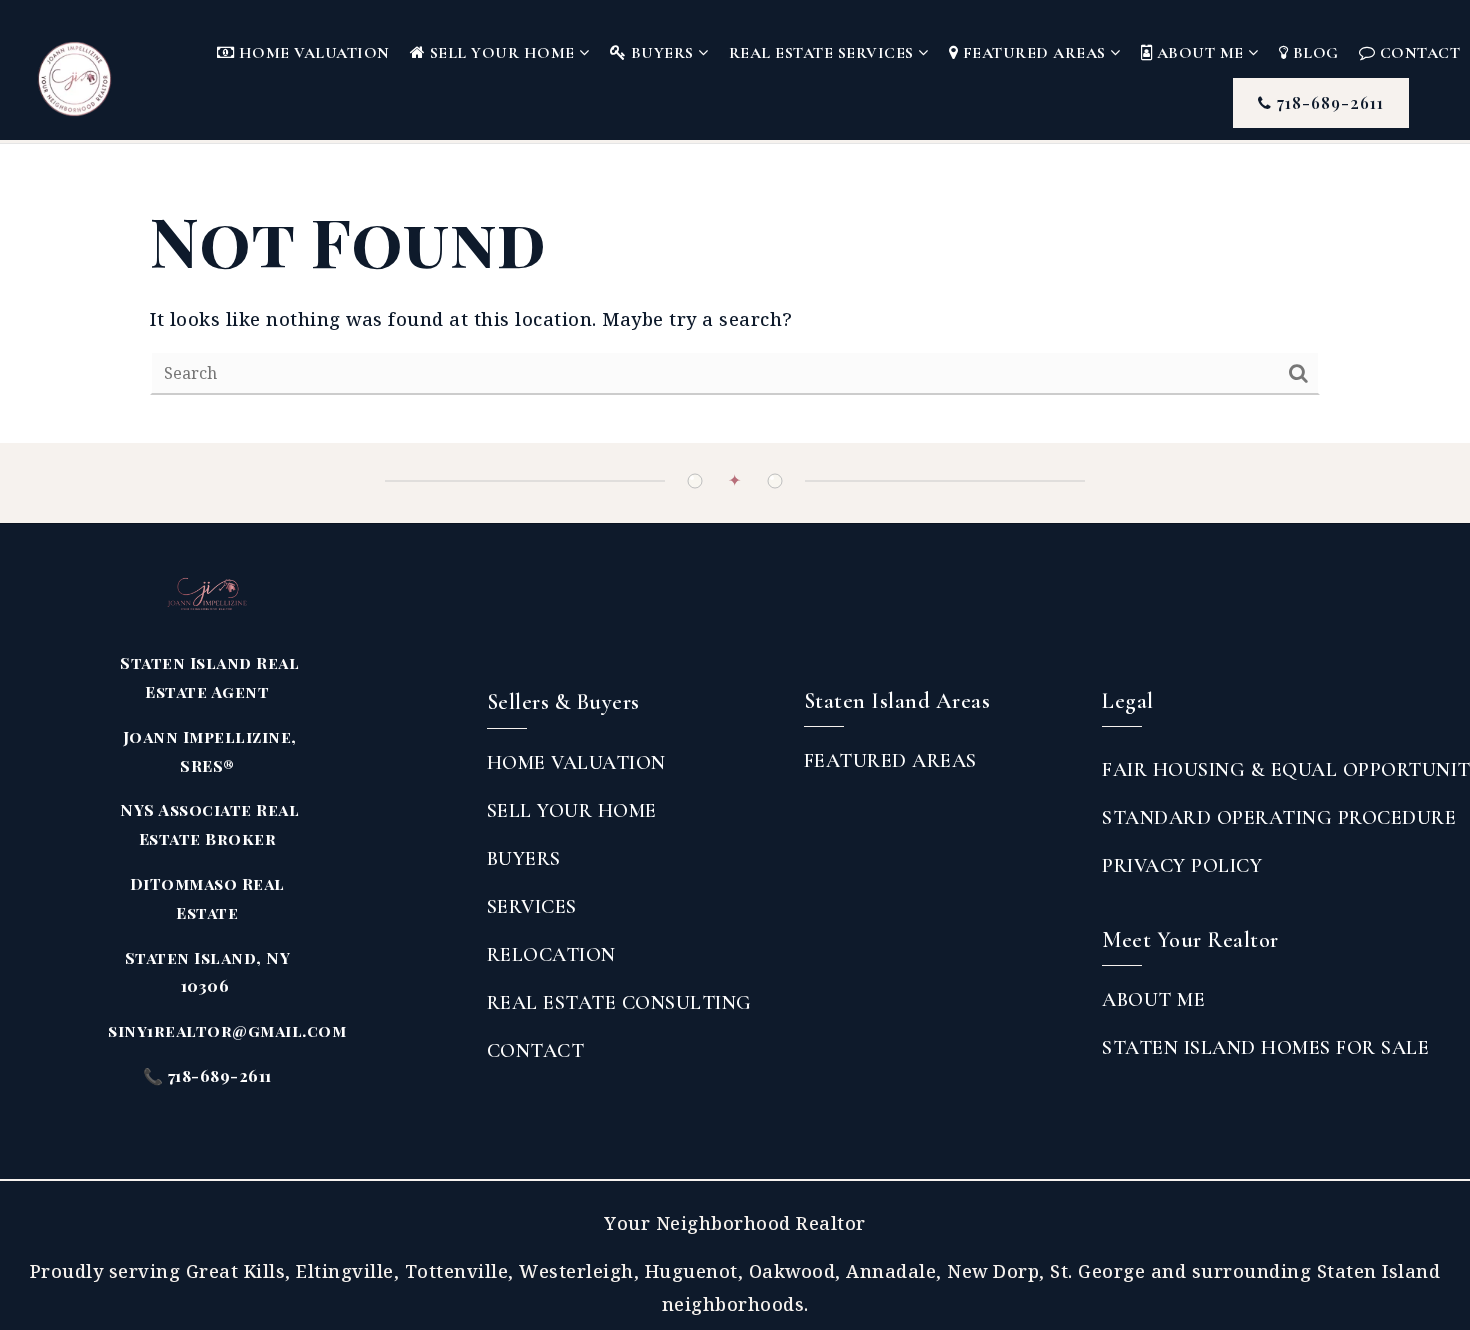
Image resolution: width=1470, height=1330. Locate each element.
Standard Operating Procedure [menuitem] (1279, 818)
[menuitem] (804, 803)
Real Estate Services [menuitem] (824, 53)
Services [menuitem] (532, 907)
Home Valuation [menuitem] (312, 53)
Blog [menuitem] (1313, 53)
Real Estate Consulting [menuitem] (619, 1003)
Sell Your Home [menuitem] (502, 53)
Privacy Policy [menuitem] (1182, 866)
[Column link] (108, 70)
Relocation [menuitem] (551, 955)
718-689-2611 (1328, 102)
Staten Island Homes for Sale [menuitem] (1265, 1048)
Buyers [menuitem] (662, 53)
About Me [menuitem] (1200, 53)
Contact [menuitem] (536, 1051)
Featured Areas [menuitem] (1034, 53)
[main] (735, 294)
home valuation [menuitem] (576, 763)
